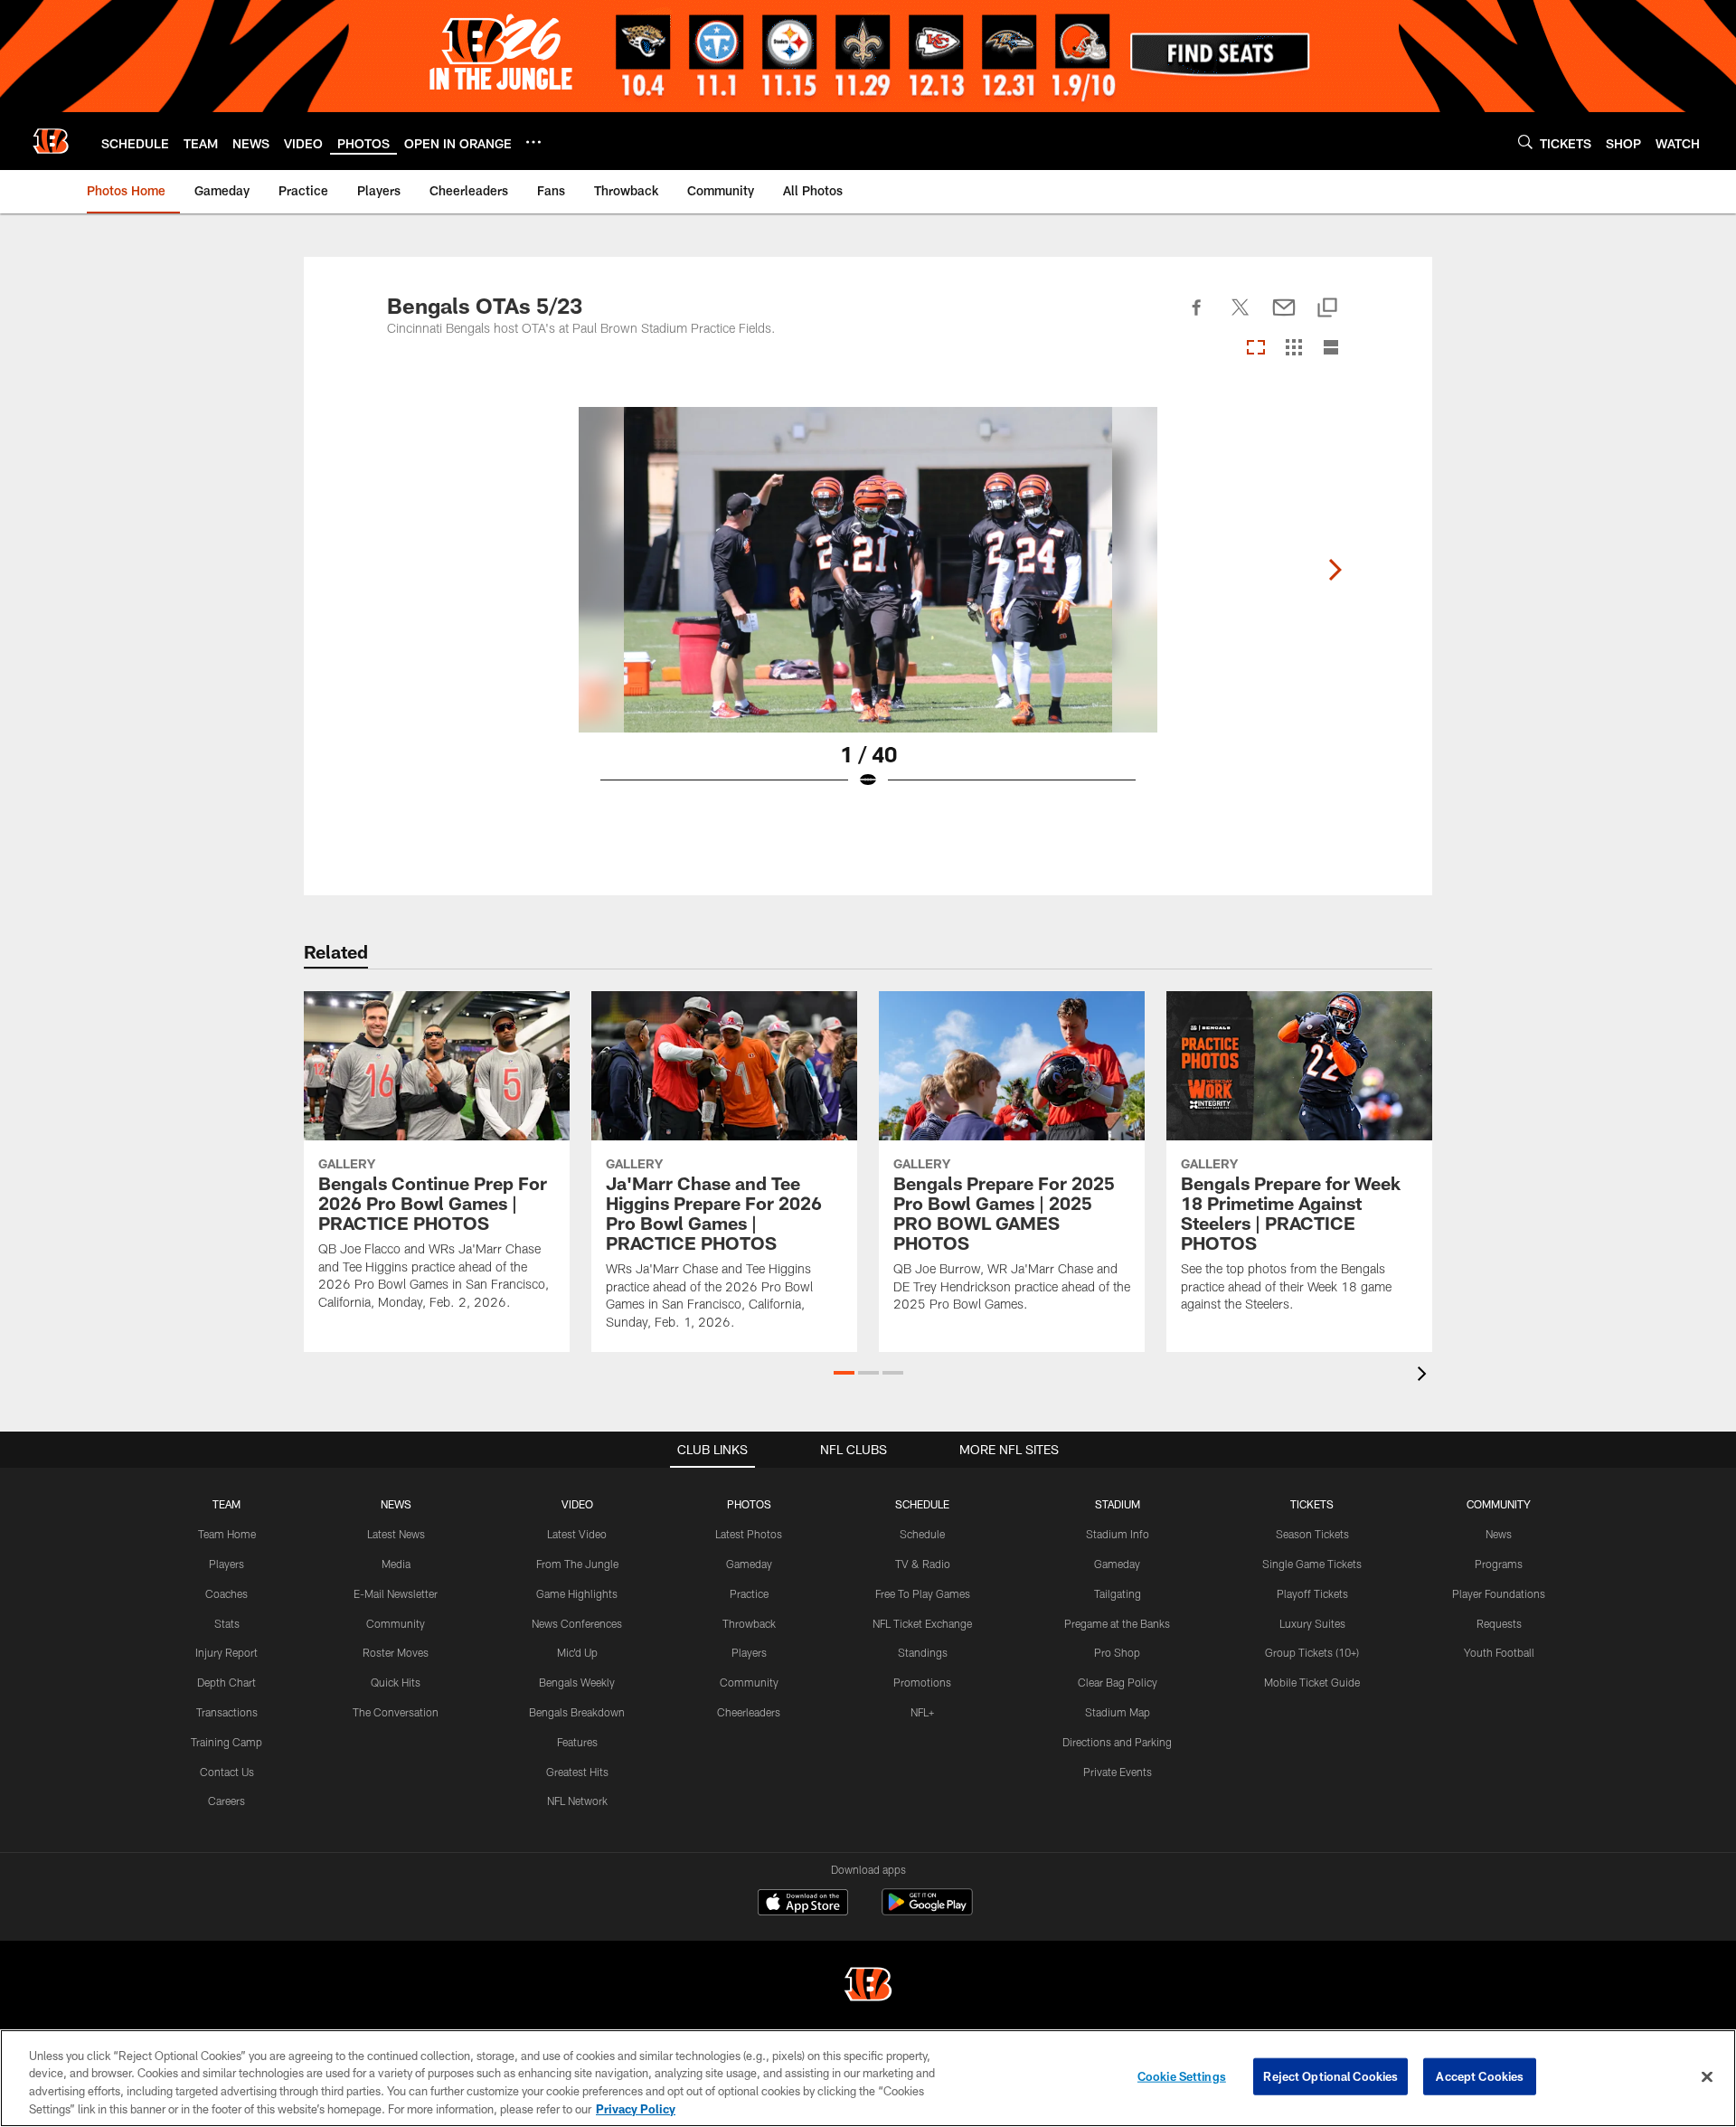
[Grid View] (1293, 349)
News (1499, 1534)
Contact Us (227, 1772)
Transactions (227, 1712)
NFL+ (922, 1712)
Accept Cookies (1480, 2076)
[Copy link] (1327, 309)
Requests (1499, 1623)
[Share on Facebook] (1197, 317)
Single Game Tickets (1312, 1564)
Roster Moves (396, 1652)
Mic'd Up (577, 1652)
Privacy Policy (636, 2108)
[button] (844, 1373)
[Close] (1707, 2076)
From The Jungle (577, 1564)
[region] (868, 2078)
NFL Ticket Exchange (922, 1623)
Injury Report (226, 1652)
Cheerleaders (749, 1712)
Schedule (922, 1534)
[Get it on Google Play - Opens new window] (927, 1911)
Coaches (226, 1593)
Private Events (1118, 1772)
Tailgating (1118, 1593)
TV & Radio (923, 1564)
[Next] (1335, 570)
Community (396, 1623)
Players (226, 1564)
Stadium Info (1118, 1534)
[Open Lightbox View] (868, 610)
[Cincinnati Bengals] (868, 1986)
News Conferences (577, 1623)
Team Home (227, 1534)
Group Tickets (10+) (1312, 1652)
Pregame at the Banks (1117, 1623)
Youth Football (1499, 1652)
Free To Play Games (923, 1593)
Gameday (749, 1564)
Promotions (922, 1682)
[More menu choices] (533, 142)
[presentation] (1425, 1376)
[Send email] (1284, 317)
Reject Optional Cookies (1330, 2076)
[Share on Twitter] (1241, 317)
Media (396, 1564)
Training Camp (226, 1742)
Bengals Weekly (577, 1682)
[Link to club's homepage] (51, 141)
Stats (227, 1623)
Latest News (396, 1534)
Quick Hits (396, 1682)
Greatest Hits (577, 1772)
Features (577, 1742)
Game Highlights (577, 1593)
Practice (749, 1593)
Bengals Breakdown (577, 1712)
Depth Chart (226, 1682)
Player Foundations (1499, 1593)
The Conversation (396, 1712)
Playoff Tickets (1312, 1593)
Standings (923, 1652)
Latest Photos (749, 1534)
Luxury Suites (1312, 1623)
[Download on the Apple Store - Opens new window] (803, 1905)
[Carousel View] (1256, 349)
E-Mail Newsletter (396, 1593)
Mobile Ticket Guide (1312, 1682)
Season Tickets (1312, 1534)
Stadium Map (1118, 1712)
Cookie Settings (1182, 2076)
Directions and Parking (1117, 1742)
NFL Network (577, 1801)
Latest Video (577, 1534)
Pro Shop (1117, 1652)
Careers (226, 1801)
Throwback (749, 1623)
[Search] (1525, 142)
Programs (1499, 1564)
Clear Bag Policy (1118, 1682)
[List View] (1331, 349)
